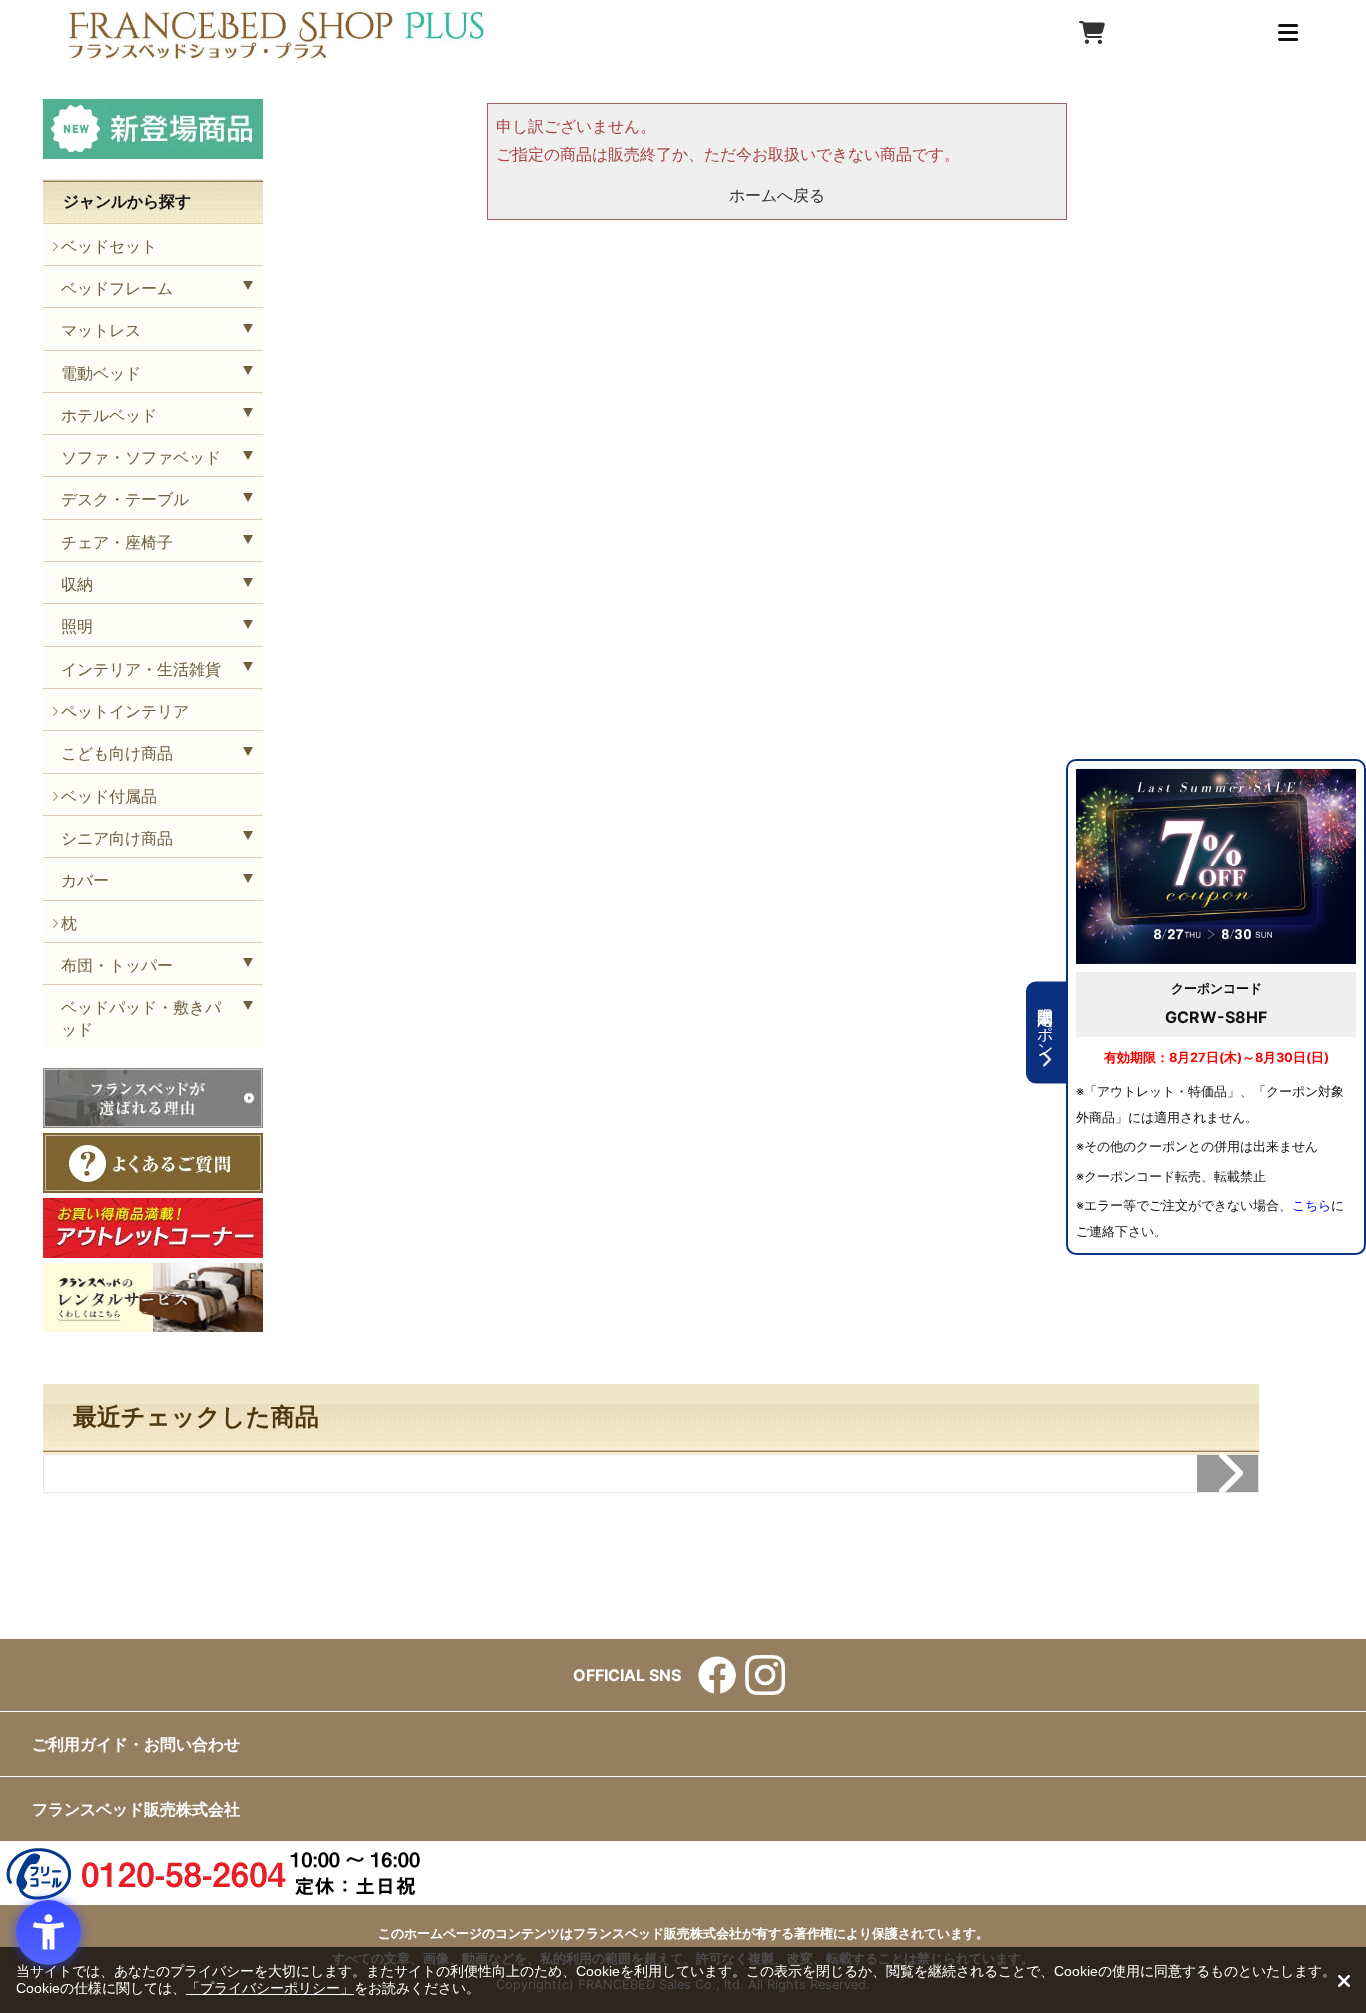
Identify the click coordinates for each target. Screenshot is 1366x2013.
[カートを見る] (1092, 33)
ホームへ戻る (777, 195)
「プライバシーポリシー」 (270, 1988)
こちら (1311, 1205)
